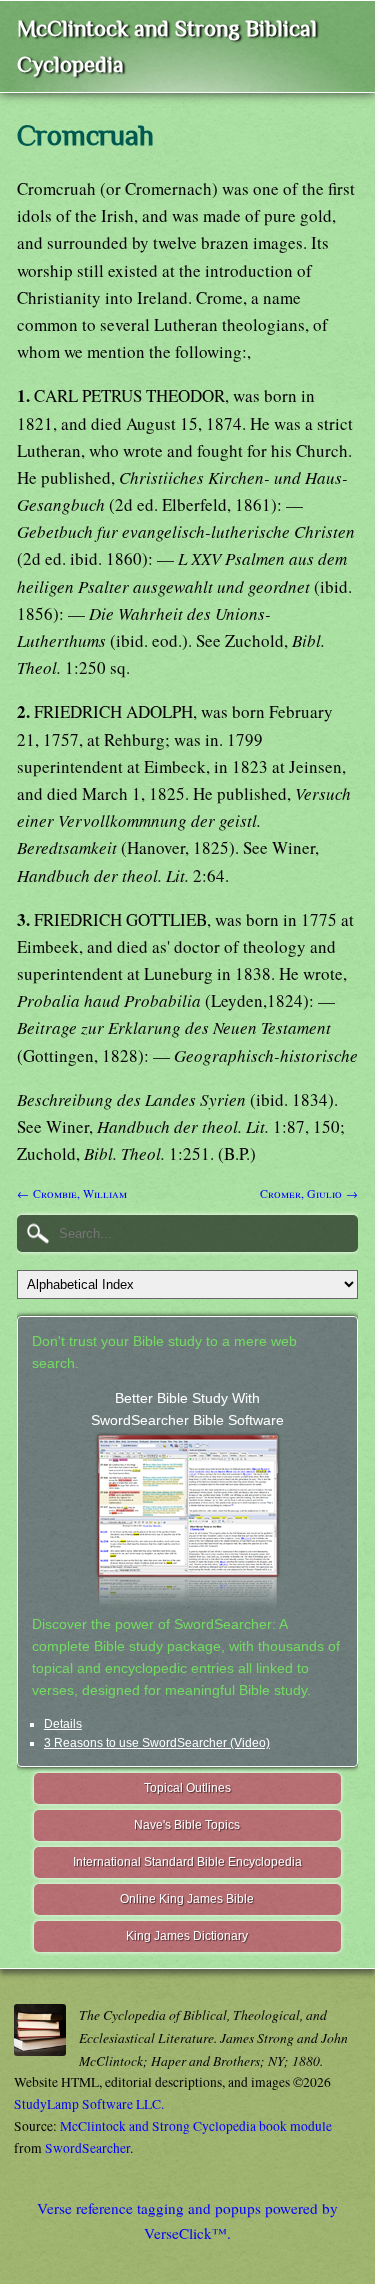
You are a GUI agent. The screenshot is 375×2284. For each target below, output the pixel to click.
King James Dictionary (187, 1936)
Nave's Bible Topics (187, 1825)
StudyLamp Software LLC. (89, 2104)
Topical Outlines (187, 1788)
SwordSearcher (87, 2148)
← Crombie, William (72, 1193)
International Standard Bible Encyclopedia (187, 1862)
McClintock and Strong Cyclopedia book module (196, 2126)
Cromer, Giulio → (309, 1193)
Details (63, 1724)
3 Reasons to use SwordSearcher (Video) (157, 1743)
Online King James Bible (187, 1899)
